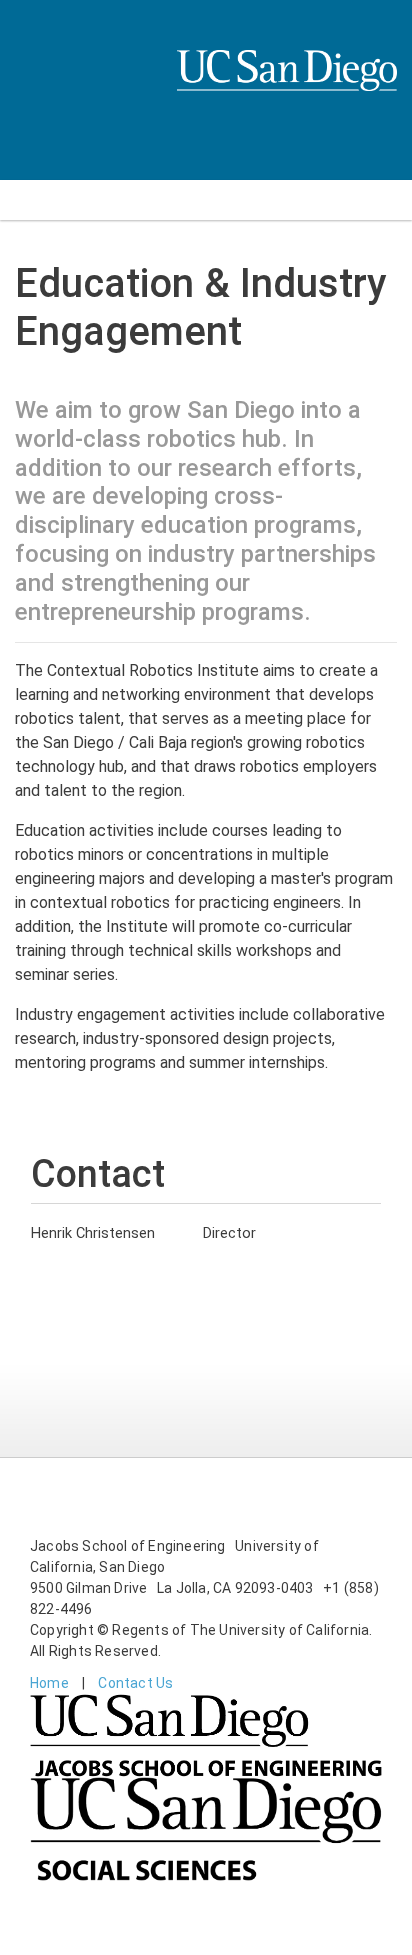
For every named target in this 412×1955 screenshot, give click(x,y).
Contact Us (135, 1683)
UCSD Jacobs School (287, 92)
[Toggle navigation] (28, 200)
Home (49, 1683)
